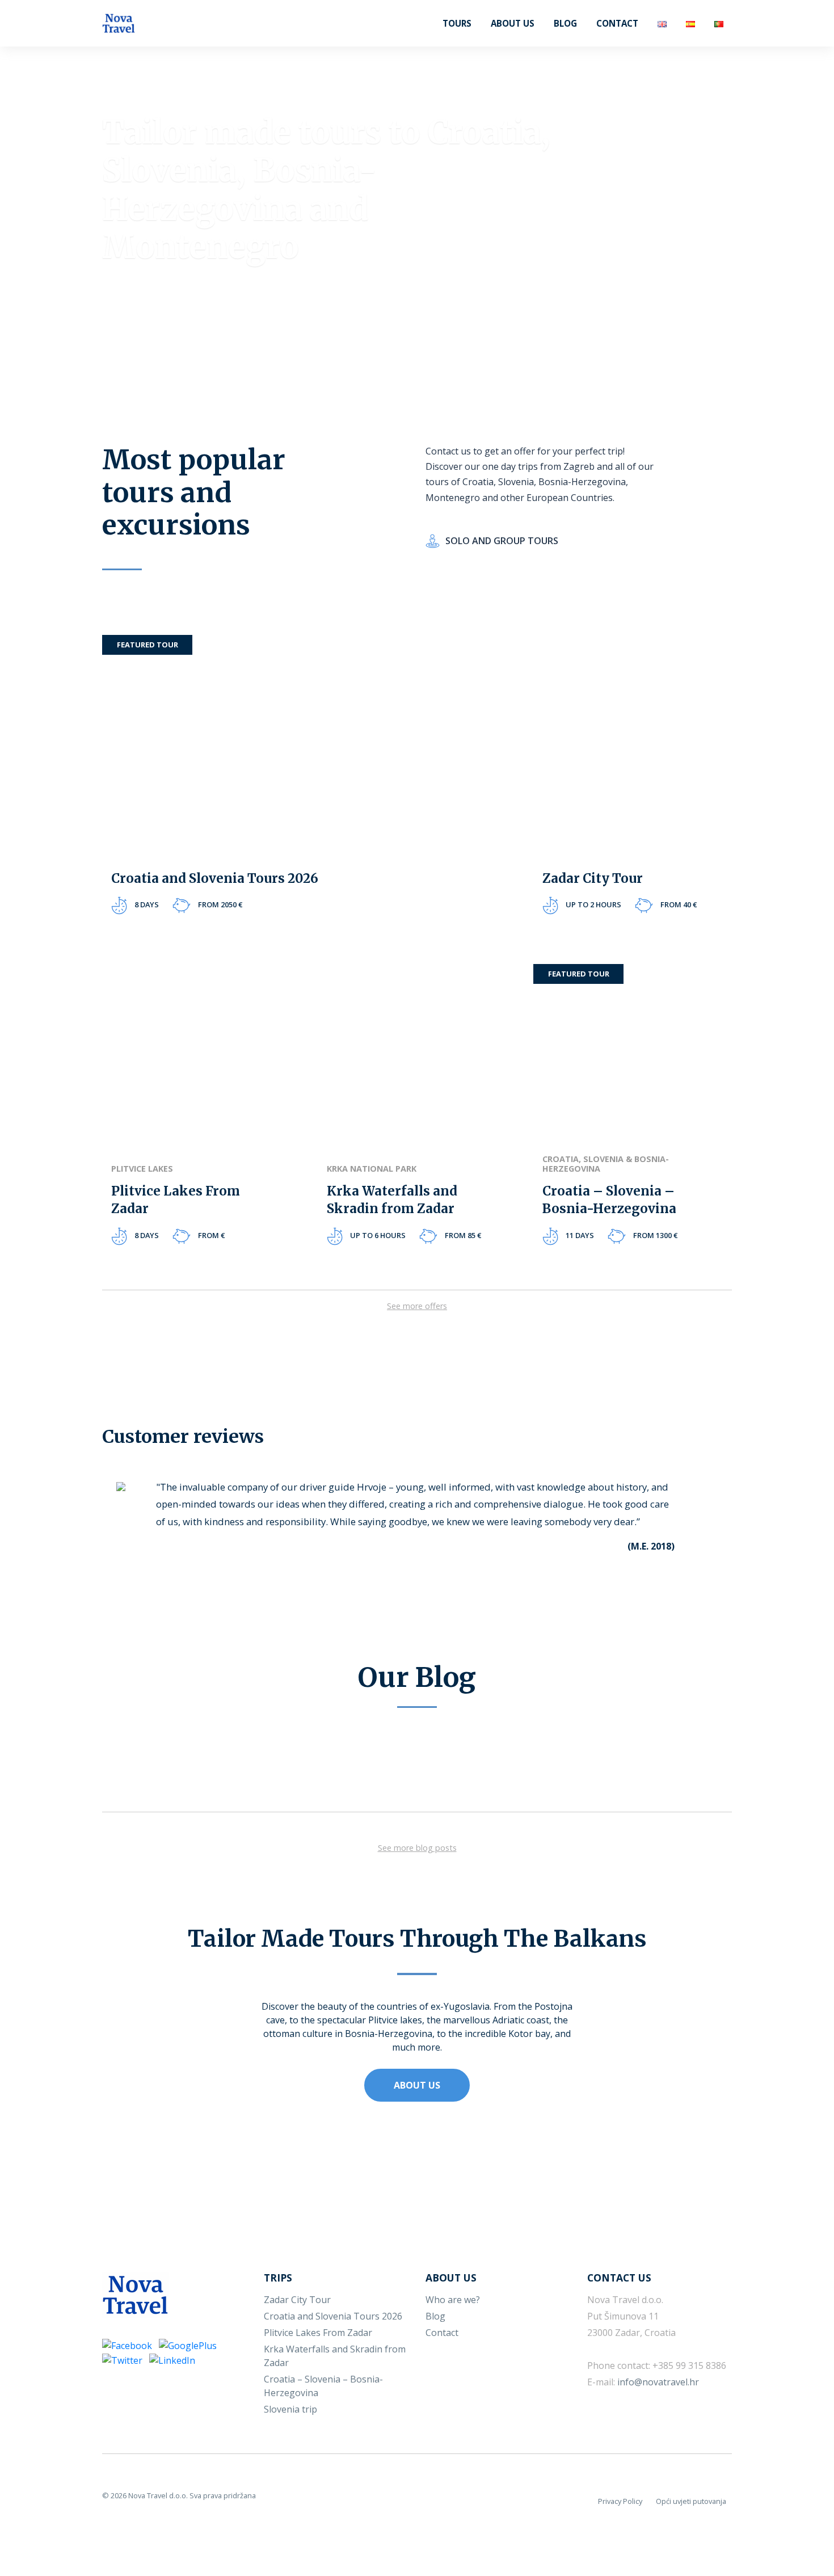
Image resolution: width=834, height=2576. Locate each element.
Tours (457, 23)
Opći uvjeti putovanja (691, 2501)
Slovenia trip (290, 2409)
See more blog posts (417, 1848)
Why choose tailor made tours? (210, 309)
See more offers (417, 1306)
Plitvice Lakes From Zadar (318, 2333)
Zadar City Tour (297, 2300)
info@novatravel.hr (658, 2382)
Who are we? (453, 2300)
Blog (565, 23)
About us (513, 23)
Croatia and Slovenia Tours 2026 (333, 2316)
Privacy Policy (620, 2501)
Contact (617, 23)
